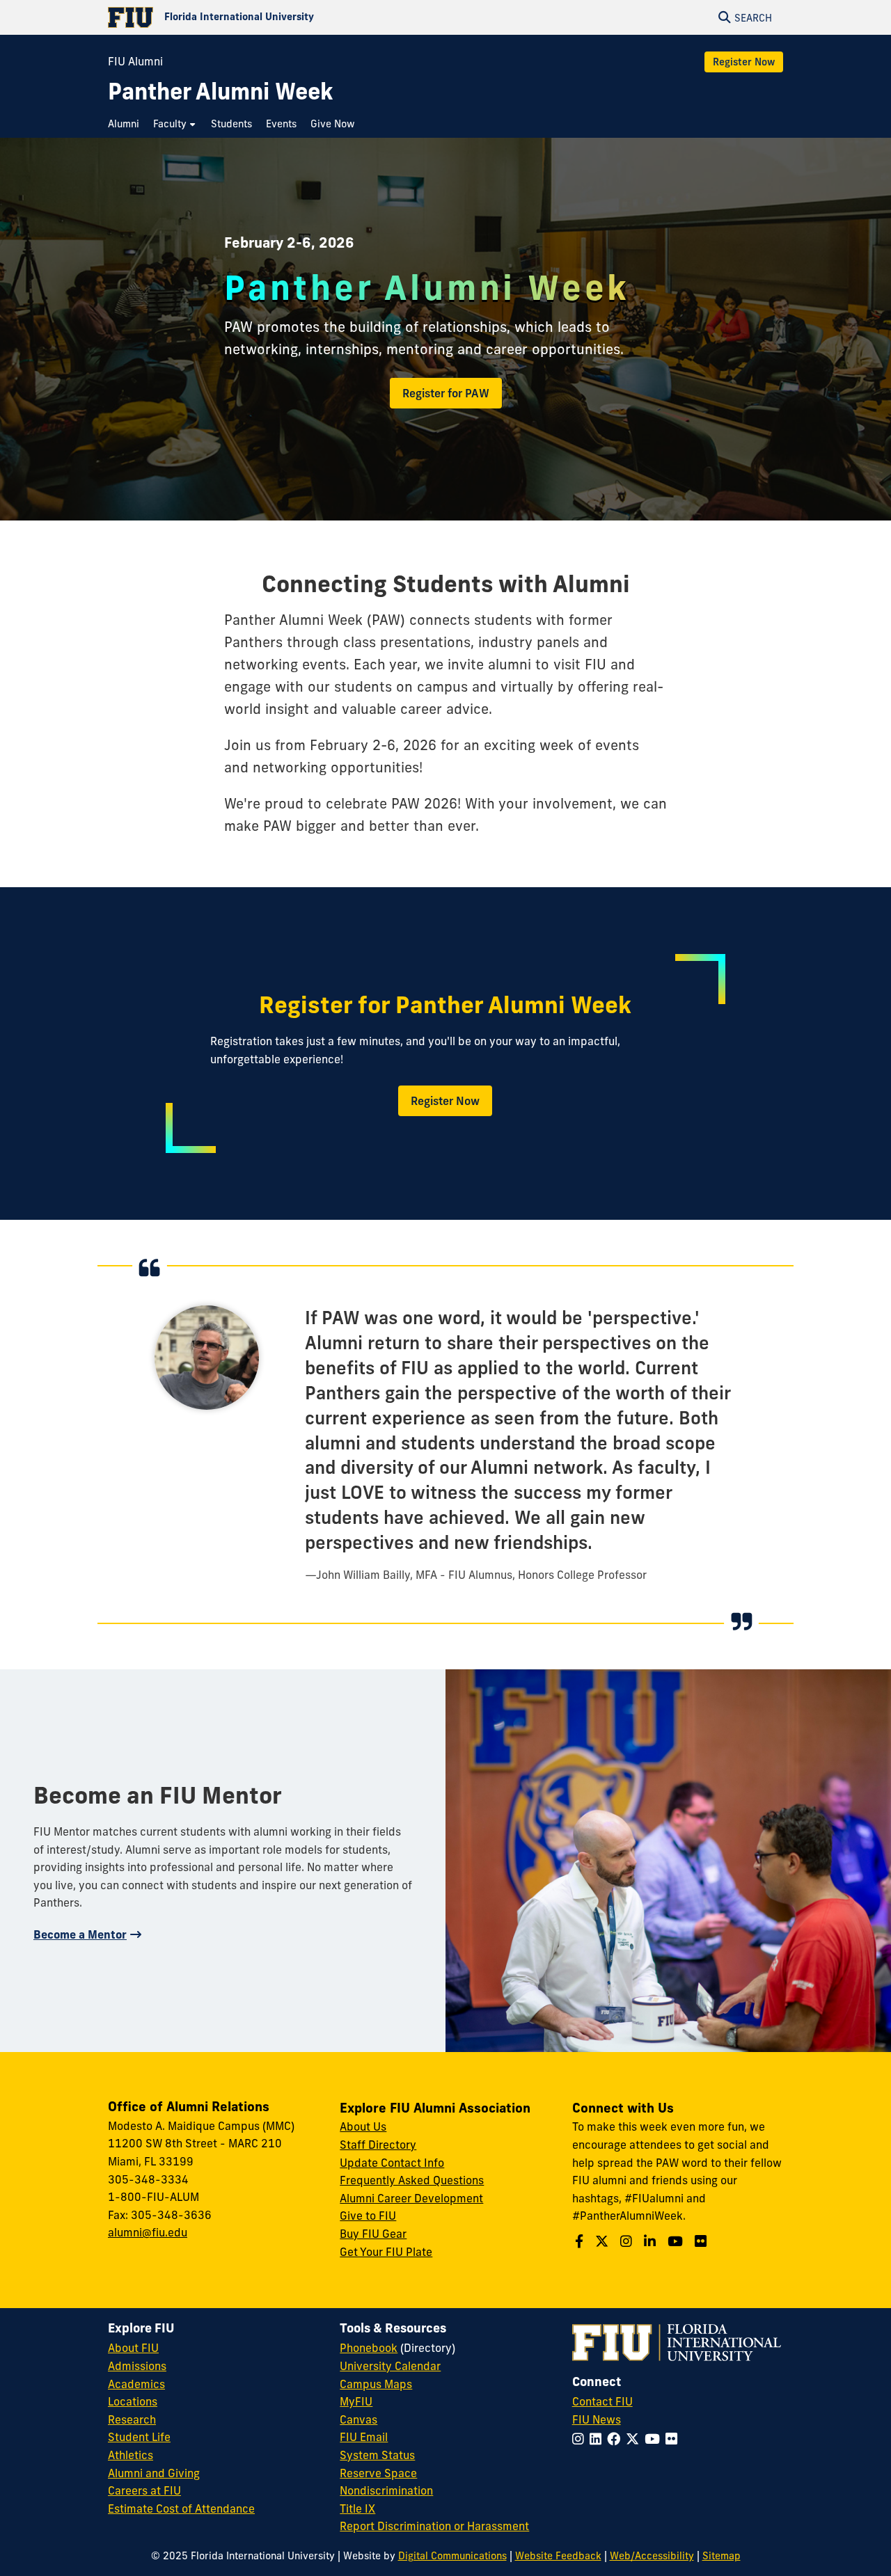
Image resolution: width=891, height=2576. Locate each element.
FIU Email (364, 2437)
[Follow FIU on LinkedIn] (598, 2439)
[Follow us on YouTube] (677, 2241)
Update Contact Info (392, 2163)
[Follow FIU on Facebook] (616, 2439)
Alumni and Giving (154, 2473)
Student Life (139, 2437)
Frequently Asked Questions (412, 2180)
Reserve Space (378, 2473)
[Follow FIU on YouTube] (655, 2439)
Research (132, 2419)
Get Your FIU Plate (386, 2252)
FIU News (597, 2419)
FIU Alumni (135, 61)
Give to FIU (368, 2216)
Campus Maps (376, 2384)
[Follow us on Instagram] (628, 2241)
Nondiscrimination (386, 2490)
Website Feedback (558, 2556)
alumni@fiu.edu (148, 2232)
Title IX (357, 2509)
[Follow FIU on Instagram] (581, 2439)
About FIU (133, 2348)
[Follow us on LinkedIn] (652, 2241)
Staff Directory (378, 2145)
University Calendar (390, 2366)
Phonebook (369, 2348)
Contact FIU (602, 2401)
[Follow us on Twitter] (604, 2241)
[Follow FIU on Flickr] (674, 2439)
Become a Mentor (80, 1934)
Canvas (358, 2419)
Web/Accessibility (652, 2556)
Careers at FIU (144, 2490)
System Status (377, 2455)
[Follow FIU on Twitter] (635, 2439)
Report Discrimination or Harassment (434, 2526)
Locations (133, 2401)
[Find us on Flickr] (702, 2241)
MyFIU (356, 2401)
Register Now (744, 62)
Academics (136, 2384)
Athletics (131, 2455)
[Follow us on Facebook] (581, 2241)
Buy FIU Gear (373, 2234)
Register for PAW (446, 393)
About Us (363, 2126)
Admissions (137, 2366)
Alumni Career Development (411, 2198)
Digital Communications (452, 2556)
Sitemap (722, 2556)
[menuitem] (127, 124)
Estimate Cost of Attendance (181, 2509)
